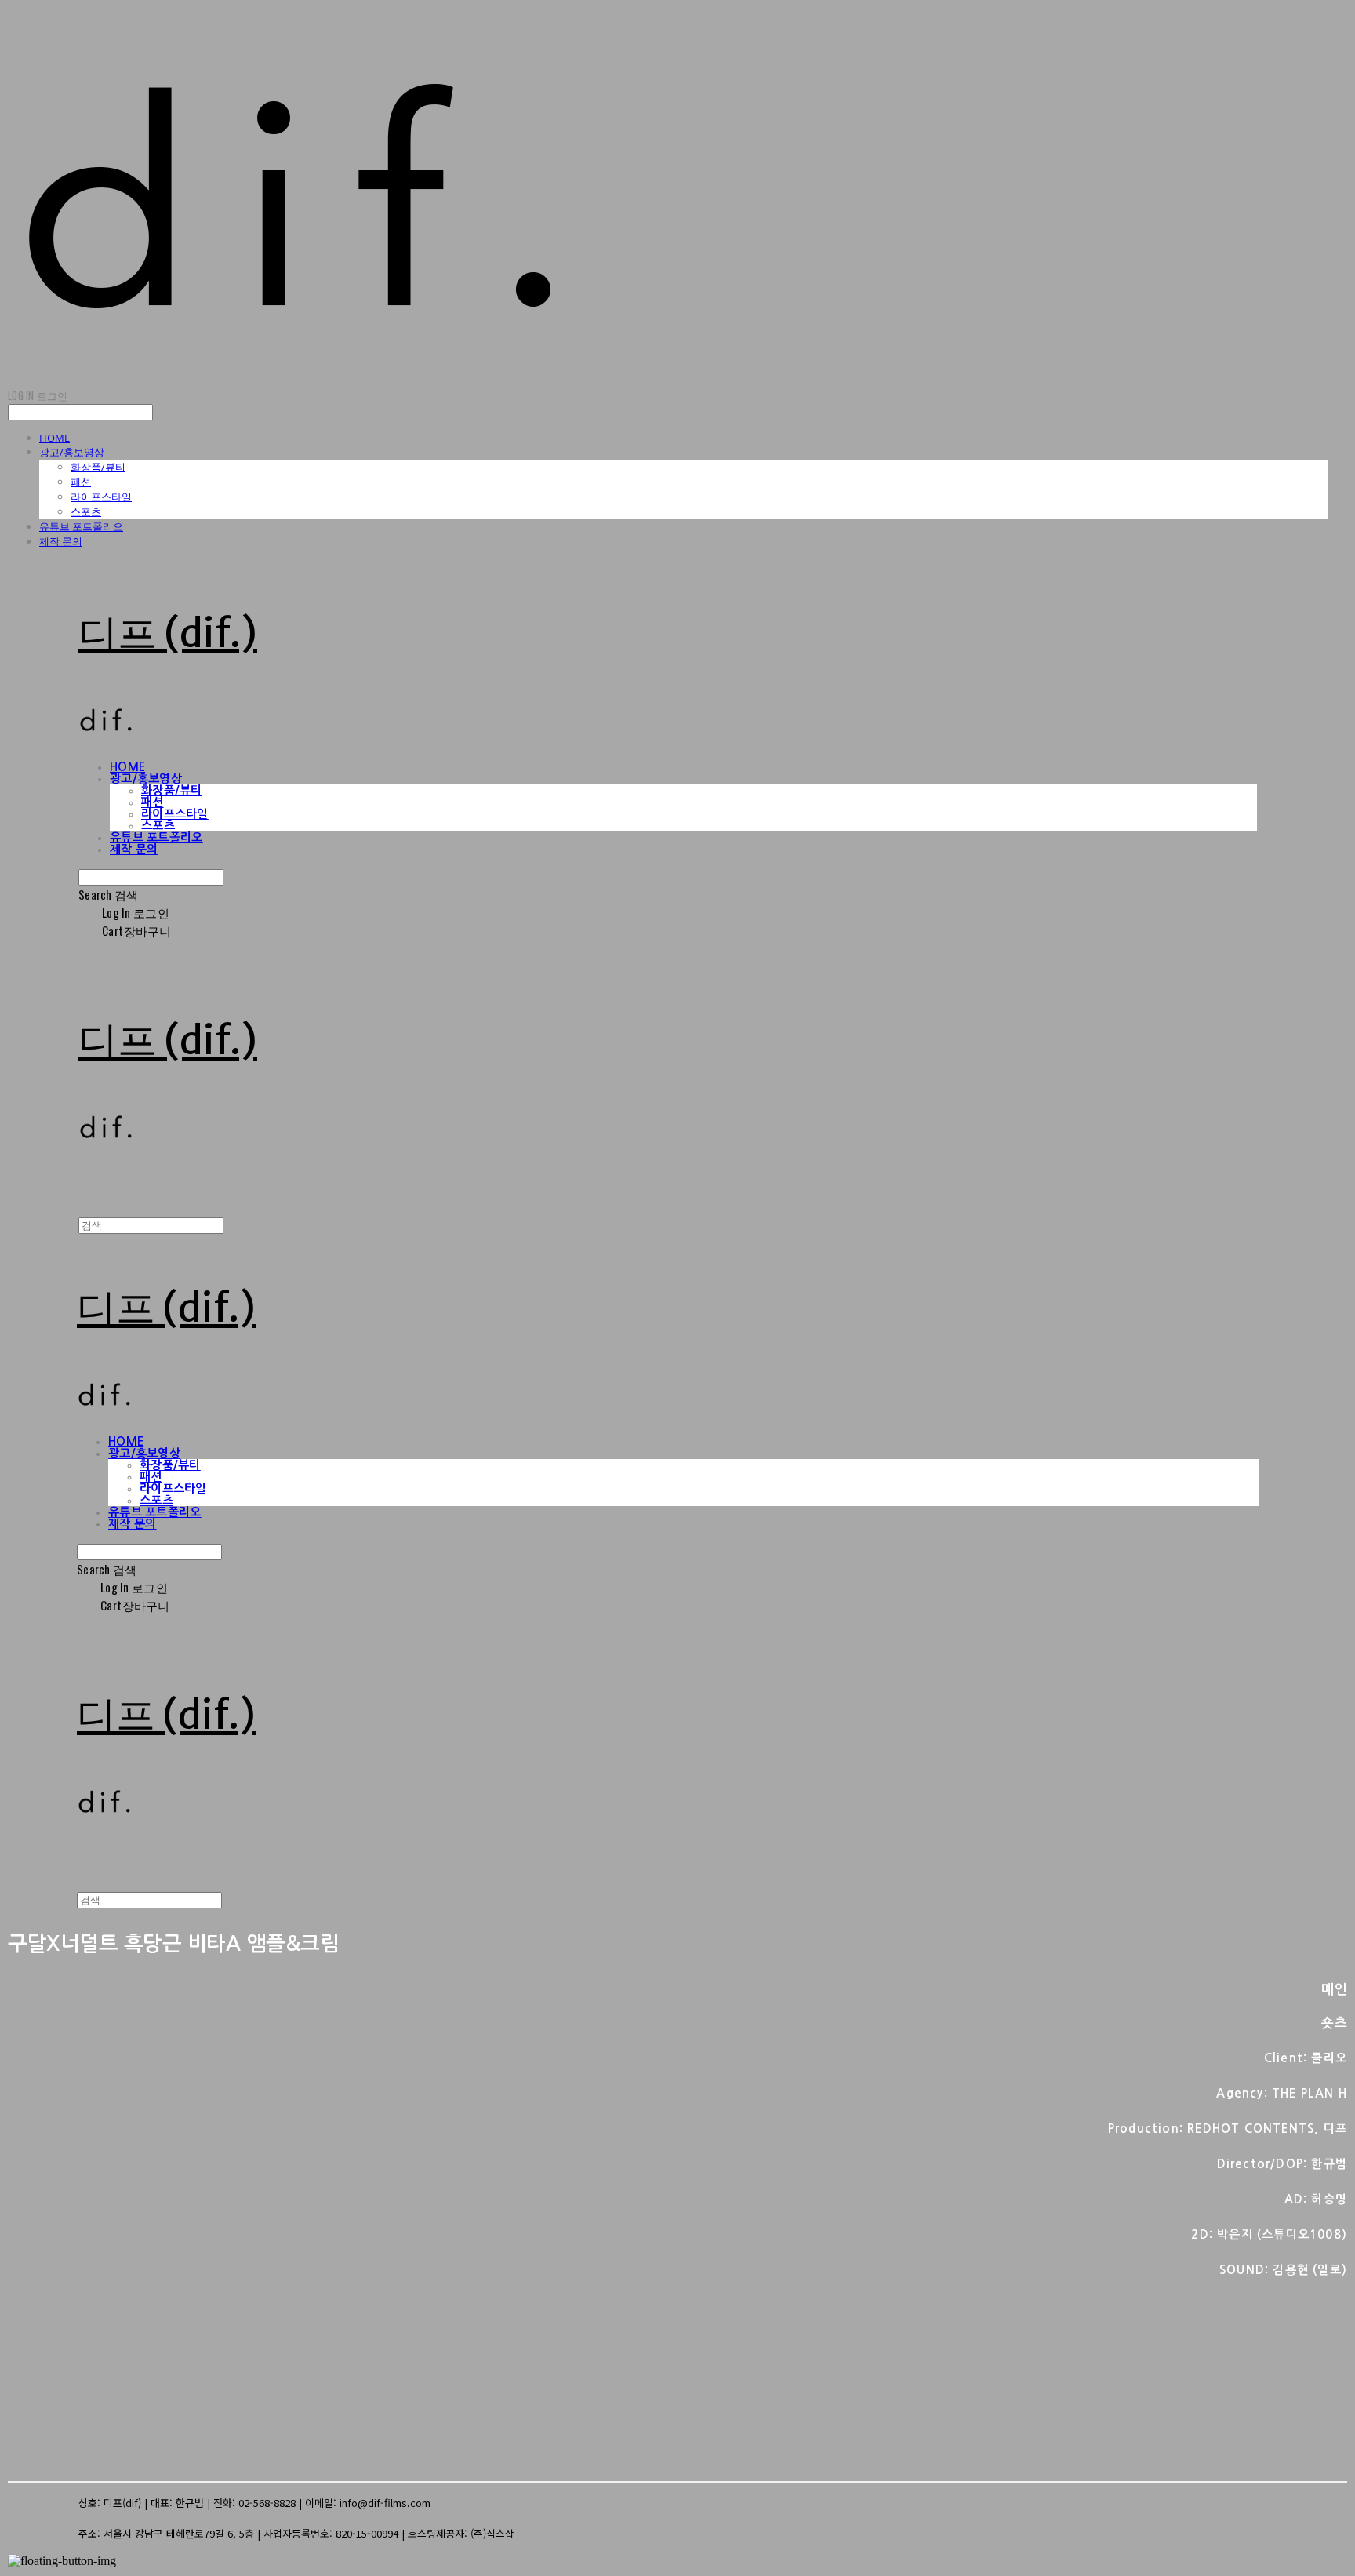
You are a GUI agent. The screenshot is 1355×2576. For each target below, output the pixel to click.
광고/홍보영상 (72, 452)
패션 (81, 482)
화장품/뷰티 (98, 467)
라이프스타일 (101, 497)
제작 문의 (61, 541)
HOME (54, 438)
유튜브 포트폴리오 (81, 526)
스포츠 (86, 511)
